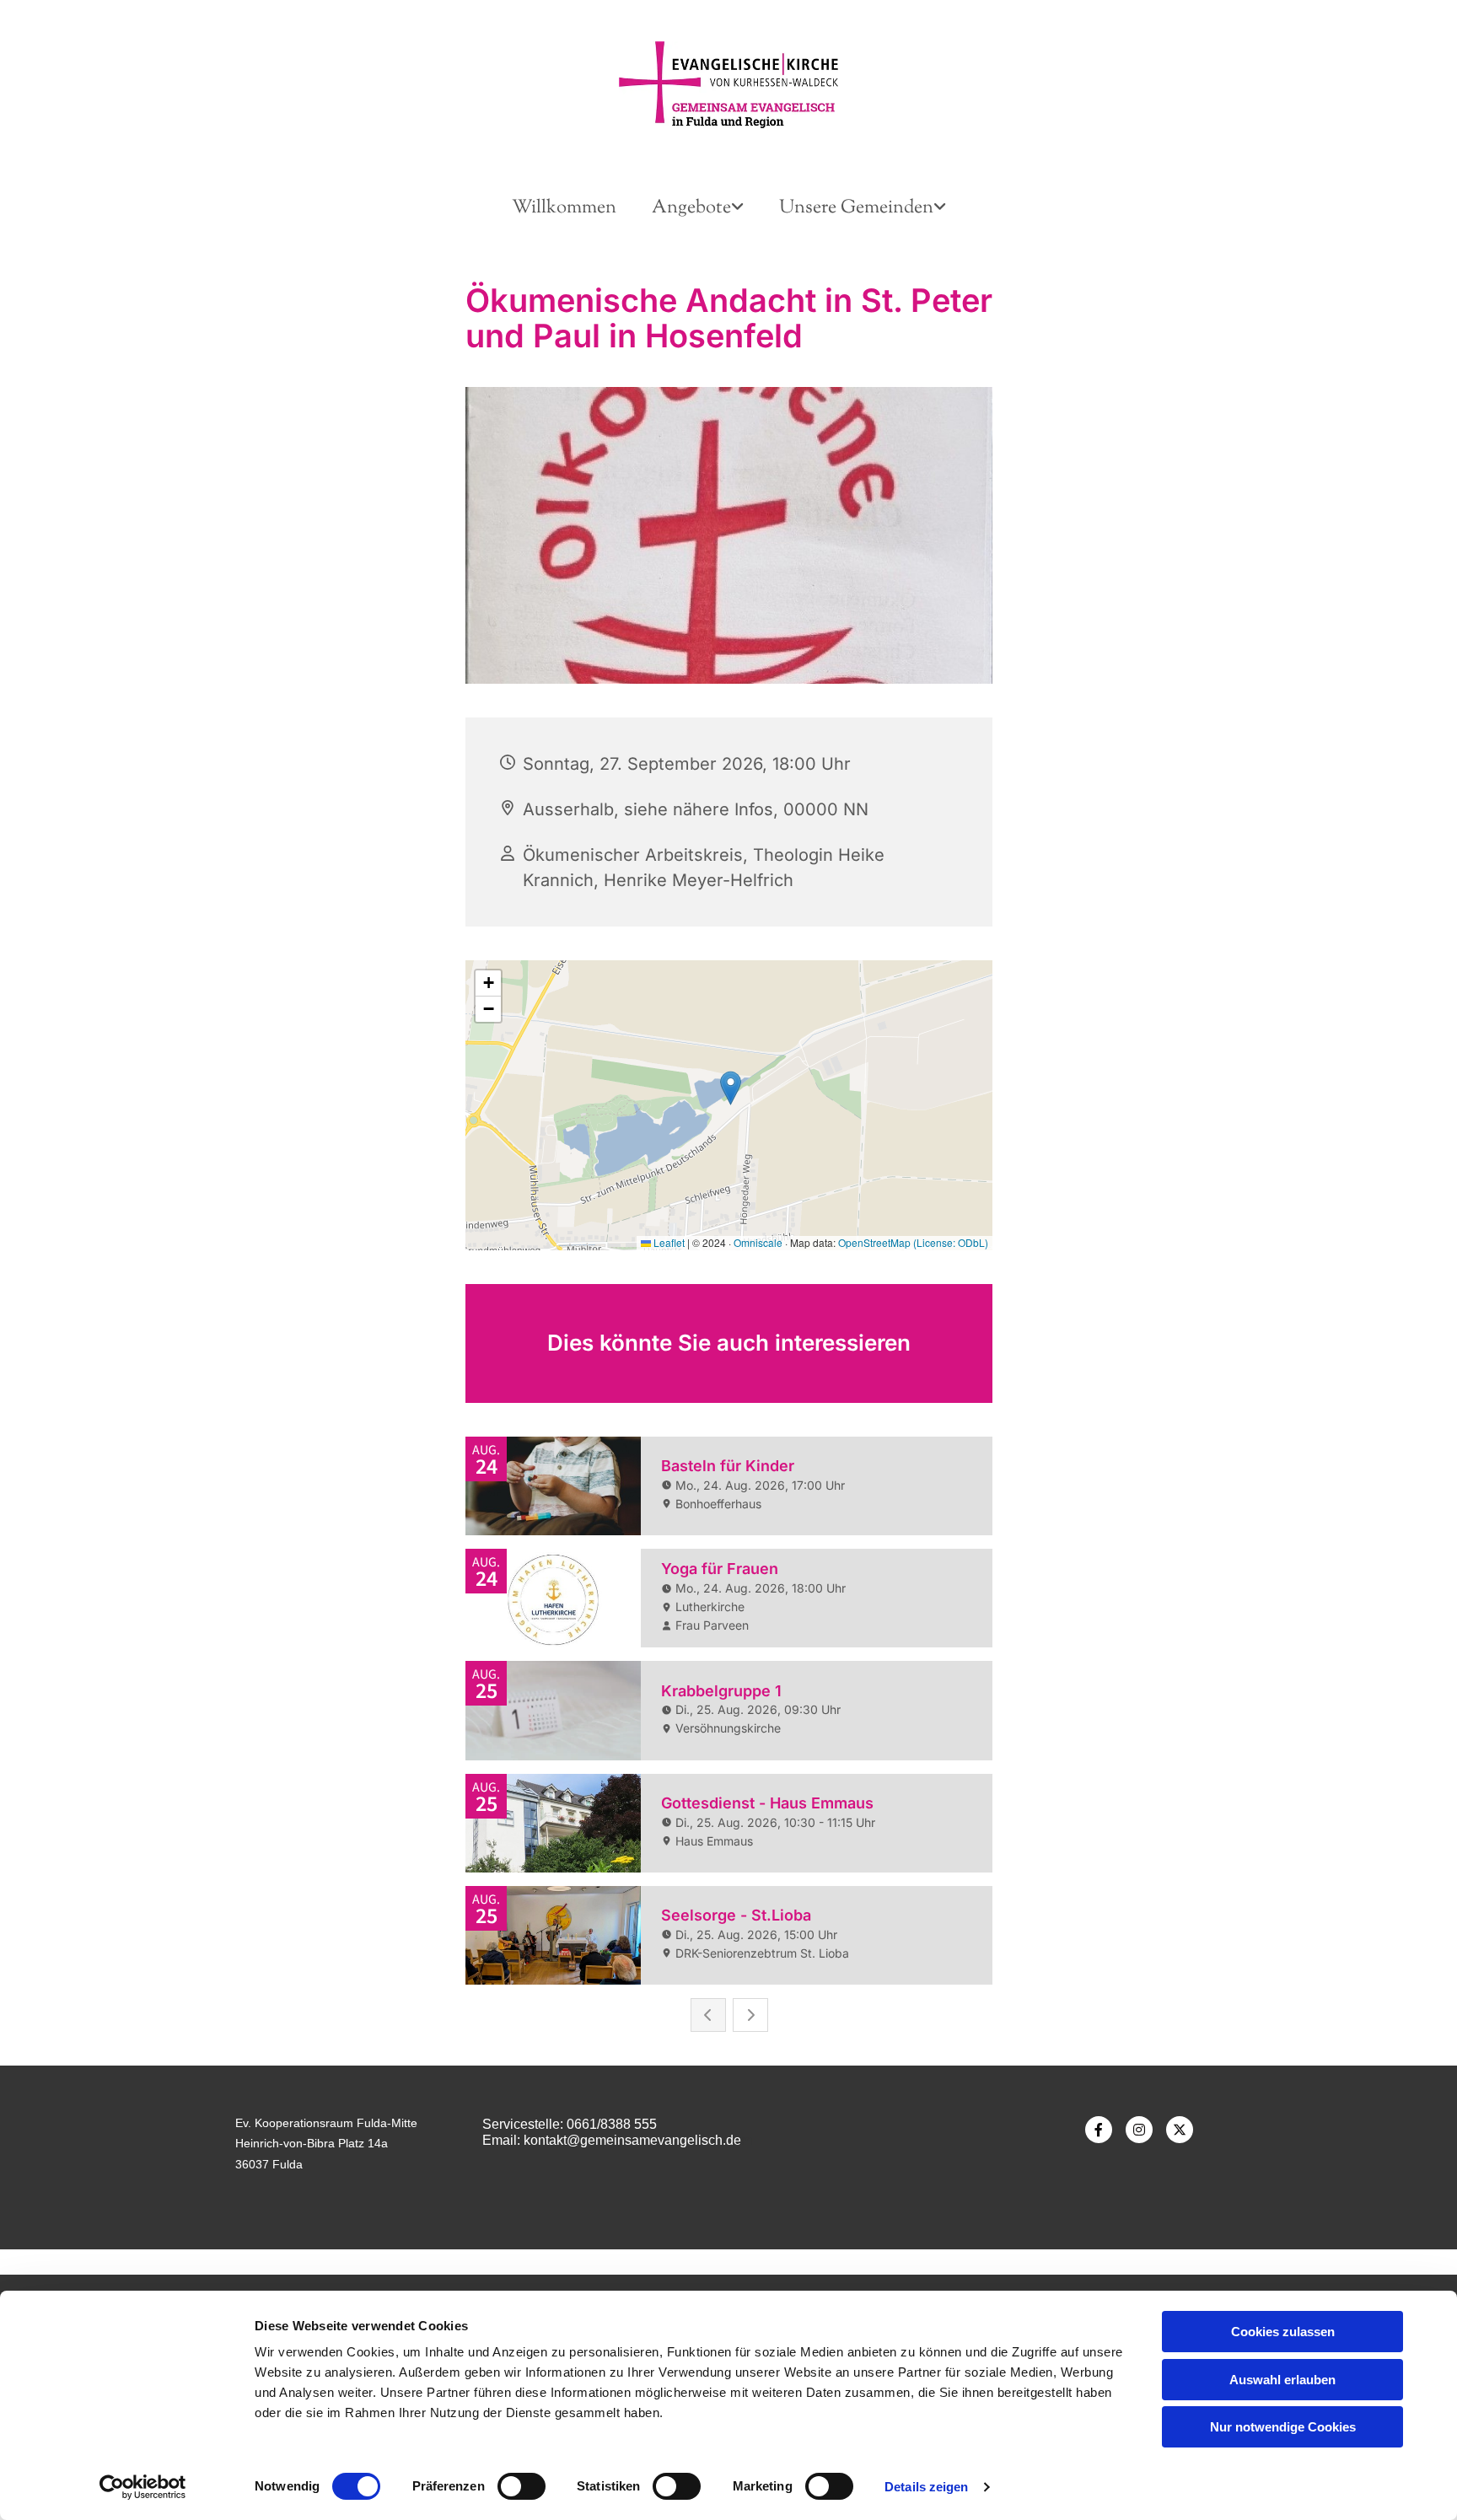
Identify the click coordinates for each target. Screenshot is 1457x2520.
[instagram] (1139, 2130)
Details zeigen (926, 2487)
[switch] (522, 2486)
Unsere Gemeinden (856, 208)
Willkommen (564, 208)
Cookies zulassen (1283, 2332)
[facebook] (1099, 2130)
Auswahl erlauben (1282, 2380)
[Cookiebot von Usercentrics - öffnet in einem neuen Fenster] (143, 2487)
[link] (698, 209)
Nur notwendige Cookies (1283, 2427)
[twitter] (1180, 2130)
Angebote (691, 208)
